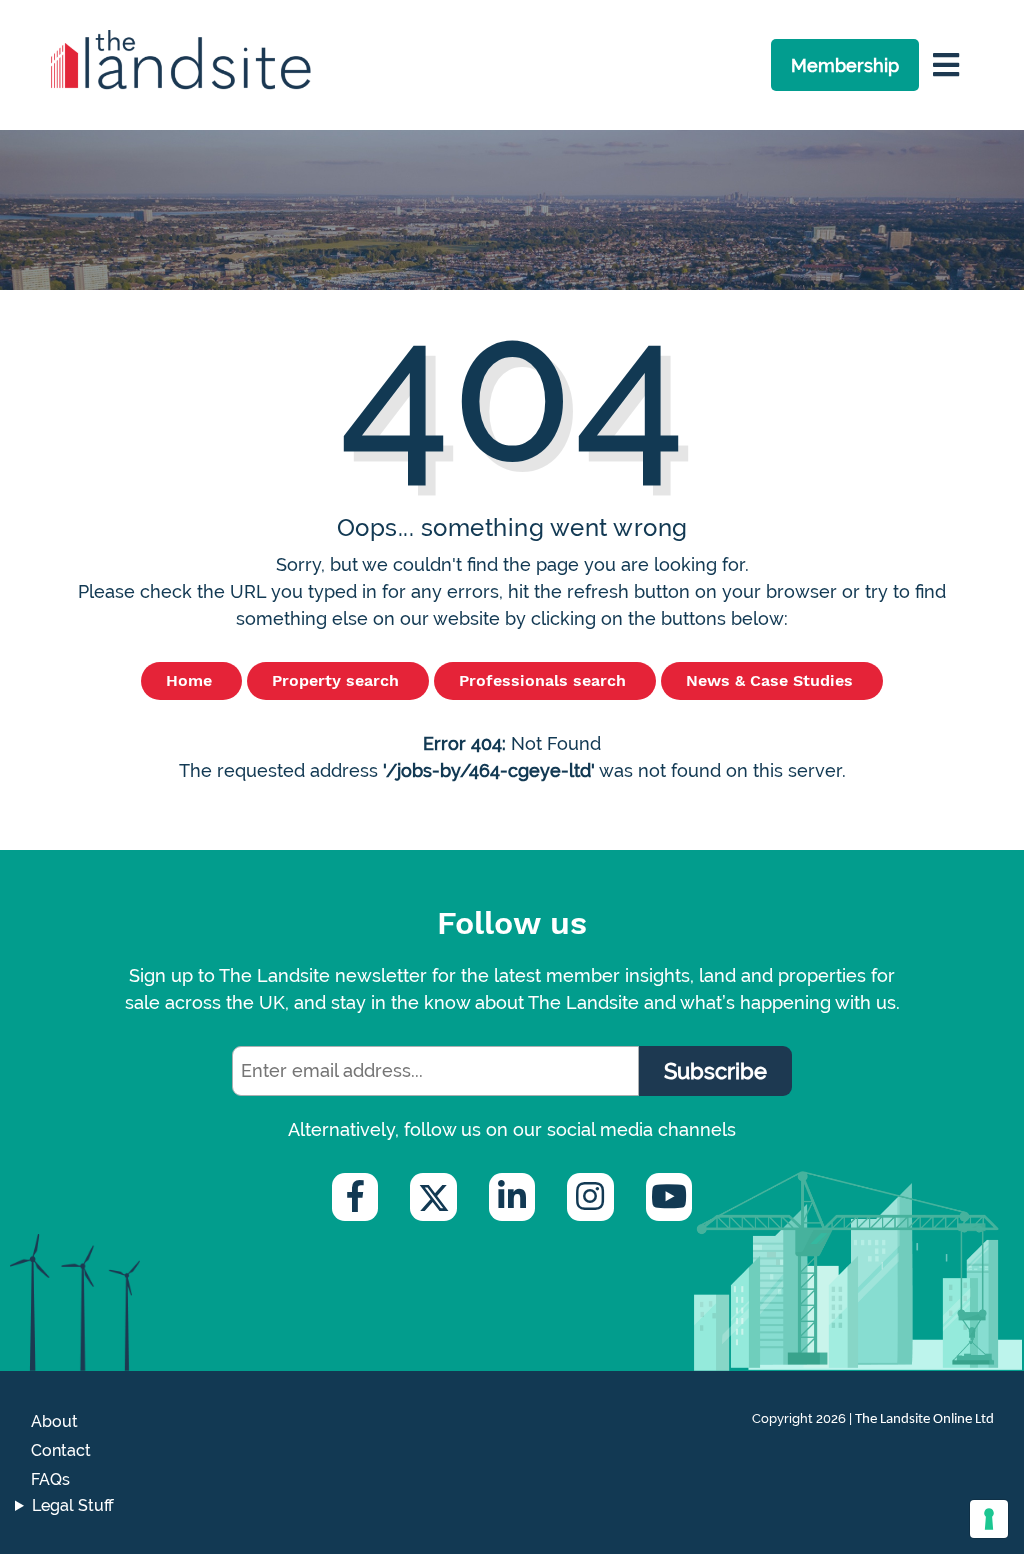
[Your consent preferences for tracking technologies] (989, 1519)
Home (191, 680)
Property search (338, 680)
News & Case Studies (772, 680)
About (54, 1421)
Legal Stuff (73, 1505)
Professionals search (545, 680)
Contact (61, 1450)
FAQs (50, 1479)
